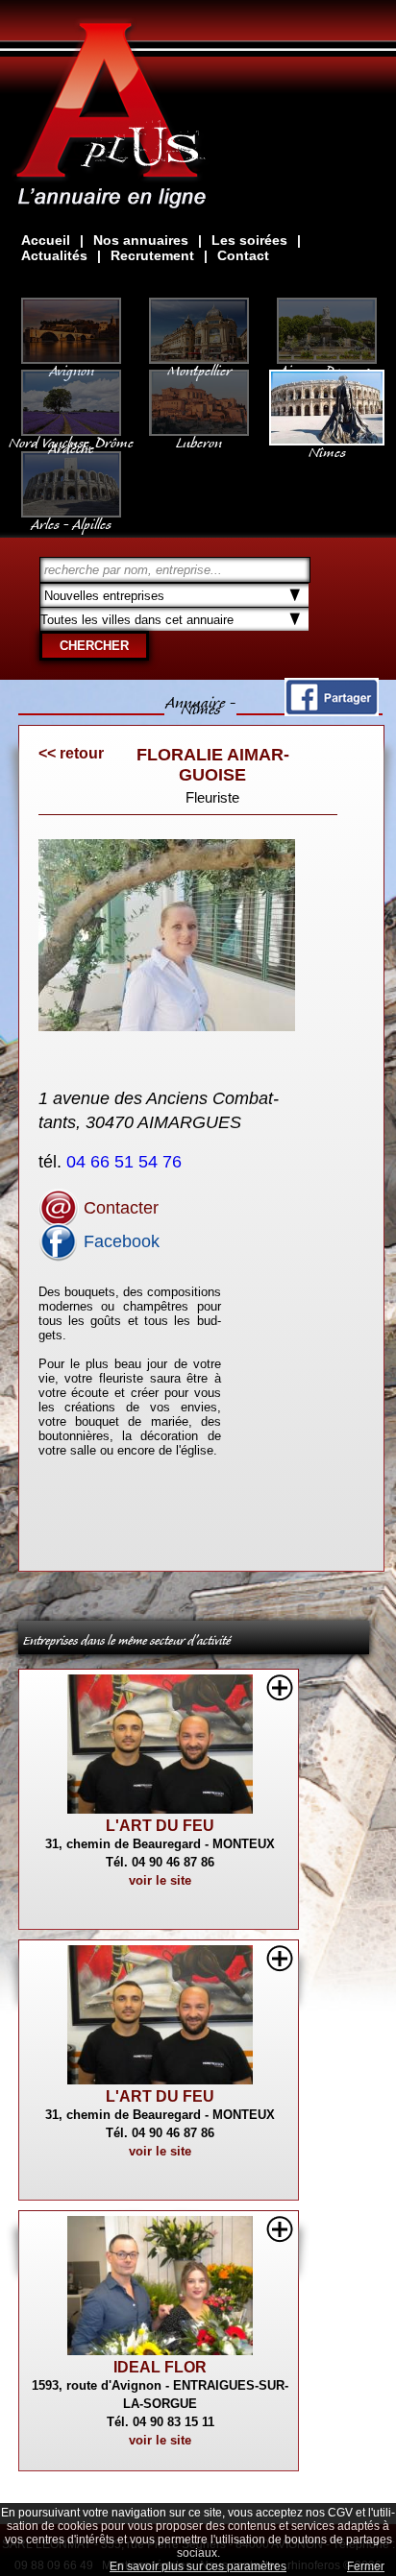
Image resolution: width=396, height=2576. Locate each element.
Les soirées (249, 240)
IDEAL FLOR (160, 2367)
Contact (243, 255)
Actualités (54, 255)
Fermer (366, 2566)
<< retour (71, 753)
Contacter (119, 1208)
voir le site (160, 1880)
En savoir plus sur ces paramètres (198, 2566)
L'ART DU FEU (160, 1826)
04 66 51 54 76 (126, 1162)
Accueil (46, 240)
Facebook (119, 1241)
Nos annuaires (141, 240)
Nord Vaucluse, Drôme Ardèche (71, 442)
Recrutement (152, 255)
